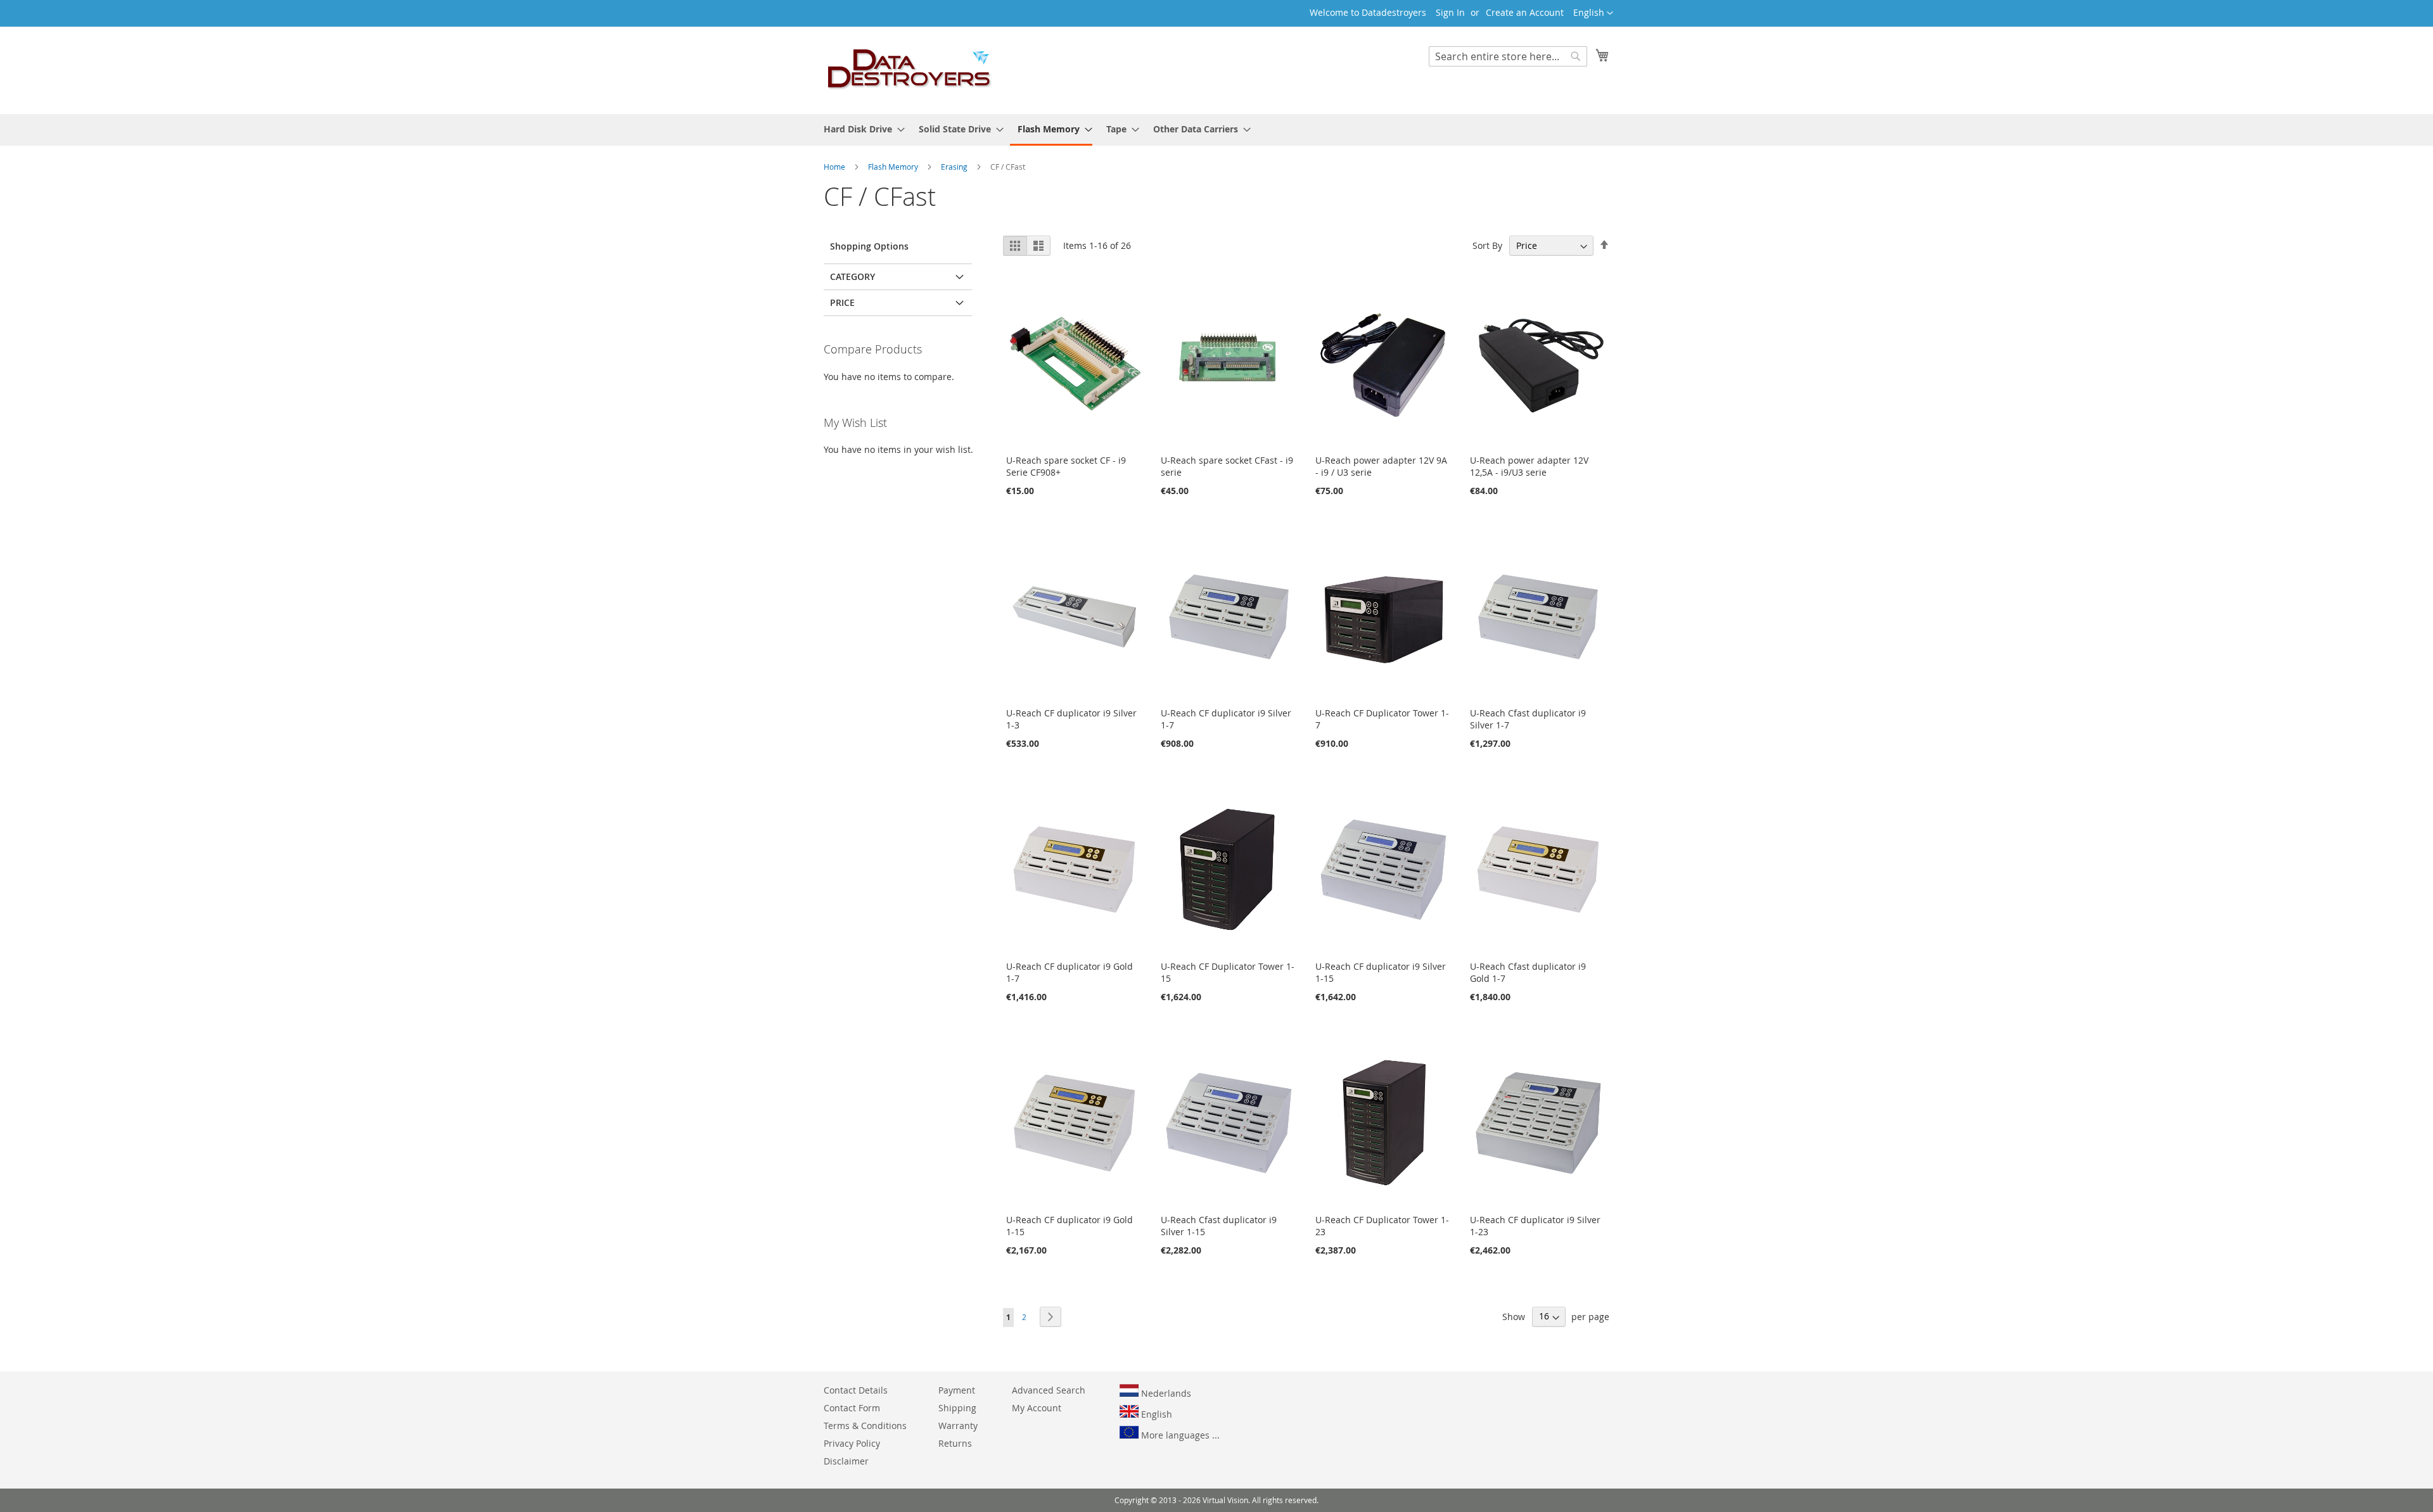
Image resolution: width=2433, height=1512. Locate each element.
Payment (957, 1390)
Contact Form (852, 1408)
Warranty (958, 1426)
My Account (1037, 1408)
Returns (955, 1443)
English (1155, 1414)
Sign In (1450, 12)
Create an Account (1525, 12)
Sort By (1487, 245)
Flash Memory (894, 167)
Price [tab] (842, 302)
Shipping (957, 1408)
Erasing (955, 167)
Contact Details (856, 1390)
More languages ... (1179, 1435)
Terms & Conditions (865, 1426)
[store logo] (910, 70)
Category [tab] (853, 276)
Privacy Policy (852, 1443)
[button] (1593, 13)
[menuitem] (860, 129)
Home (835, 167)
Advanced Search (1049, 1390)
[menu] (1216, 130)
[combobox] (1508, 56)
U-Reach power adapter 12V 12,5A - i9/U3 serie (1529, 466)
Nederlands (1165, 1393)
